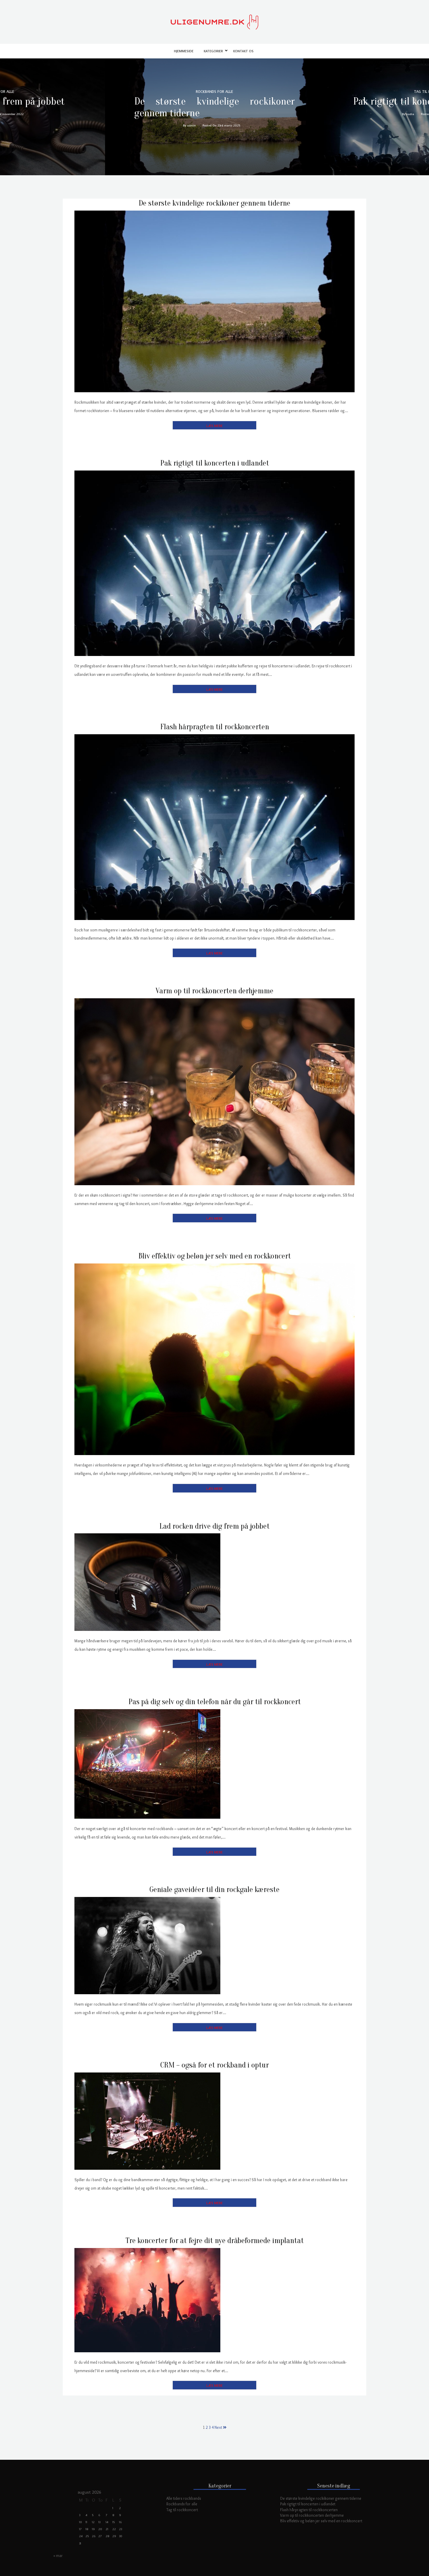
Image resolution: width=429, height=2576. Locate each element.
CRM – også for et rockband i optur (214, 2065)
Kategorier (213, 51)
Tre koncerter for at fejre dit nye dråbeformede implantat (215, 2241)
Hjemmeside (184, 51)
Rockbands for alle (182, 2504)
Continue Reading (214, 425)
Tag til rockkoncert (182, 2510)
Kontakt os (243, 51)
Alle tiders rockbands (184, 2498)
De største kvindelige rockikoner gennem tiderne (214, 107)
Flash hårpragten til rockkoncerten (215, 727)
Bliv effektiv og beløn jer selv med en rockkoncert (215, 1256)
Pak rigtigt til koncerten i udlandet (215, 463)
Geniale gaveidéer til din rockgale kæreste (214, 1890)
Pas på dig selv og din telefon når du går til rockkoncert (215, 1702)
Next (219, 2427)
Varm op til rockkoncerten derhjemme (214, 991)
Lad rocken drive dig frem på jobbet (214, 1526)
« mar (58, 2556)
